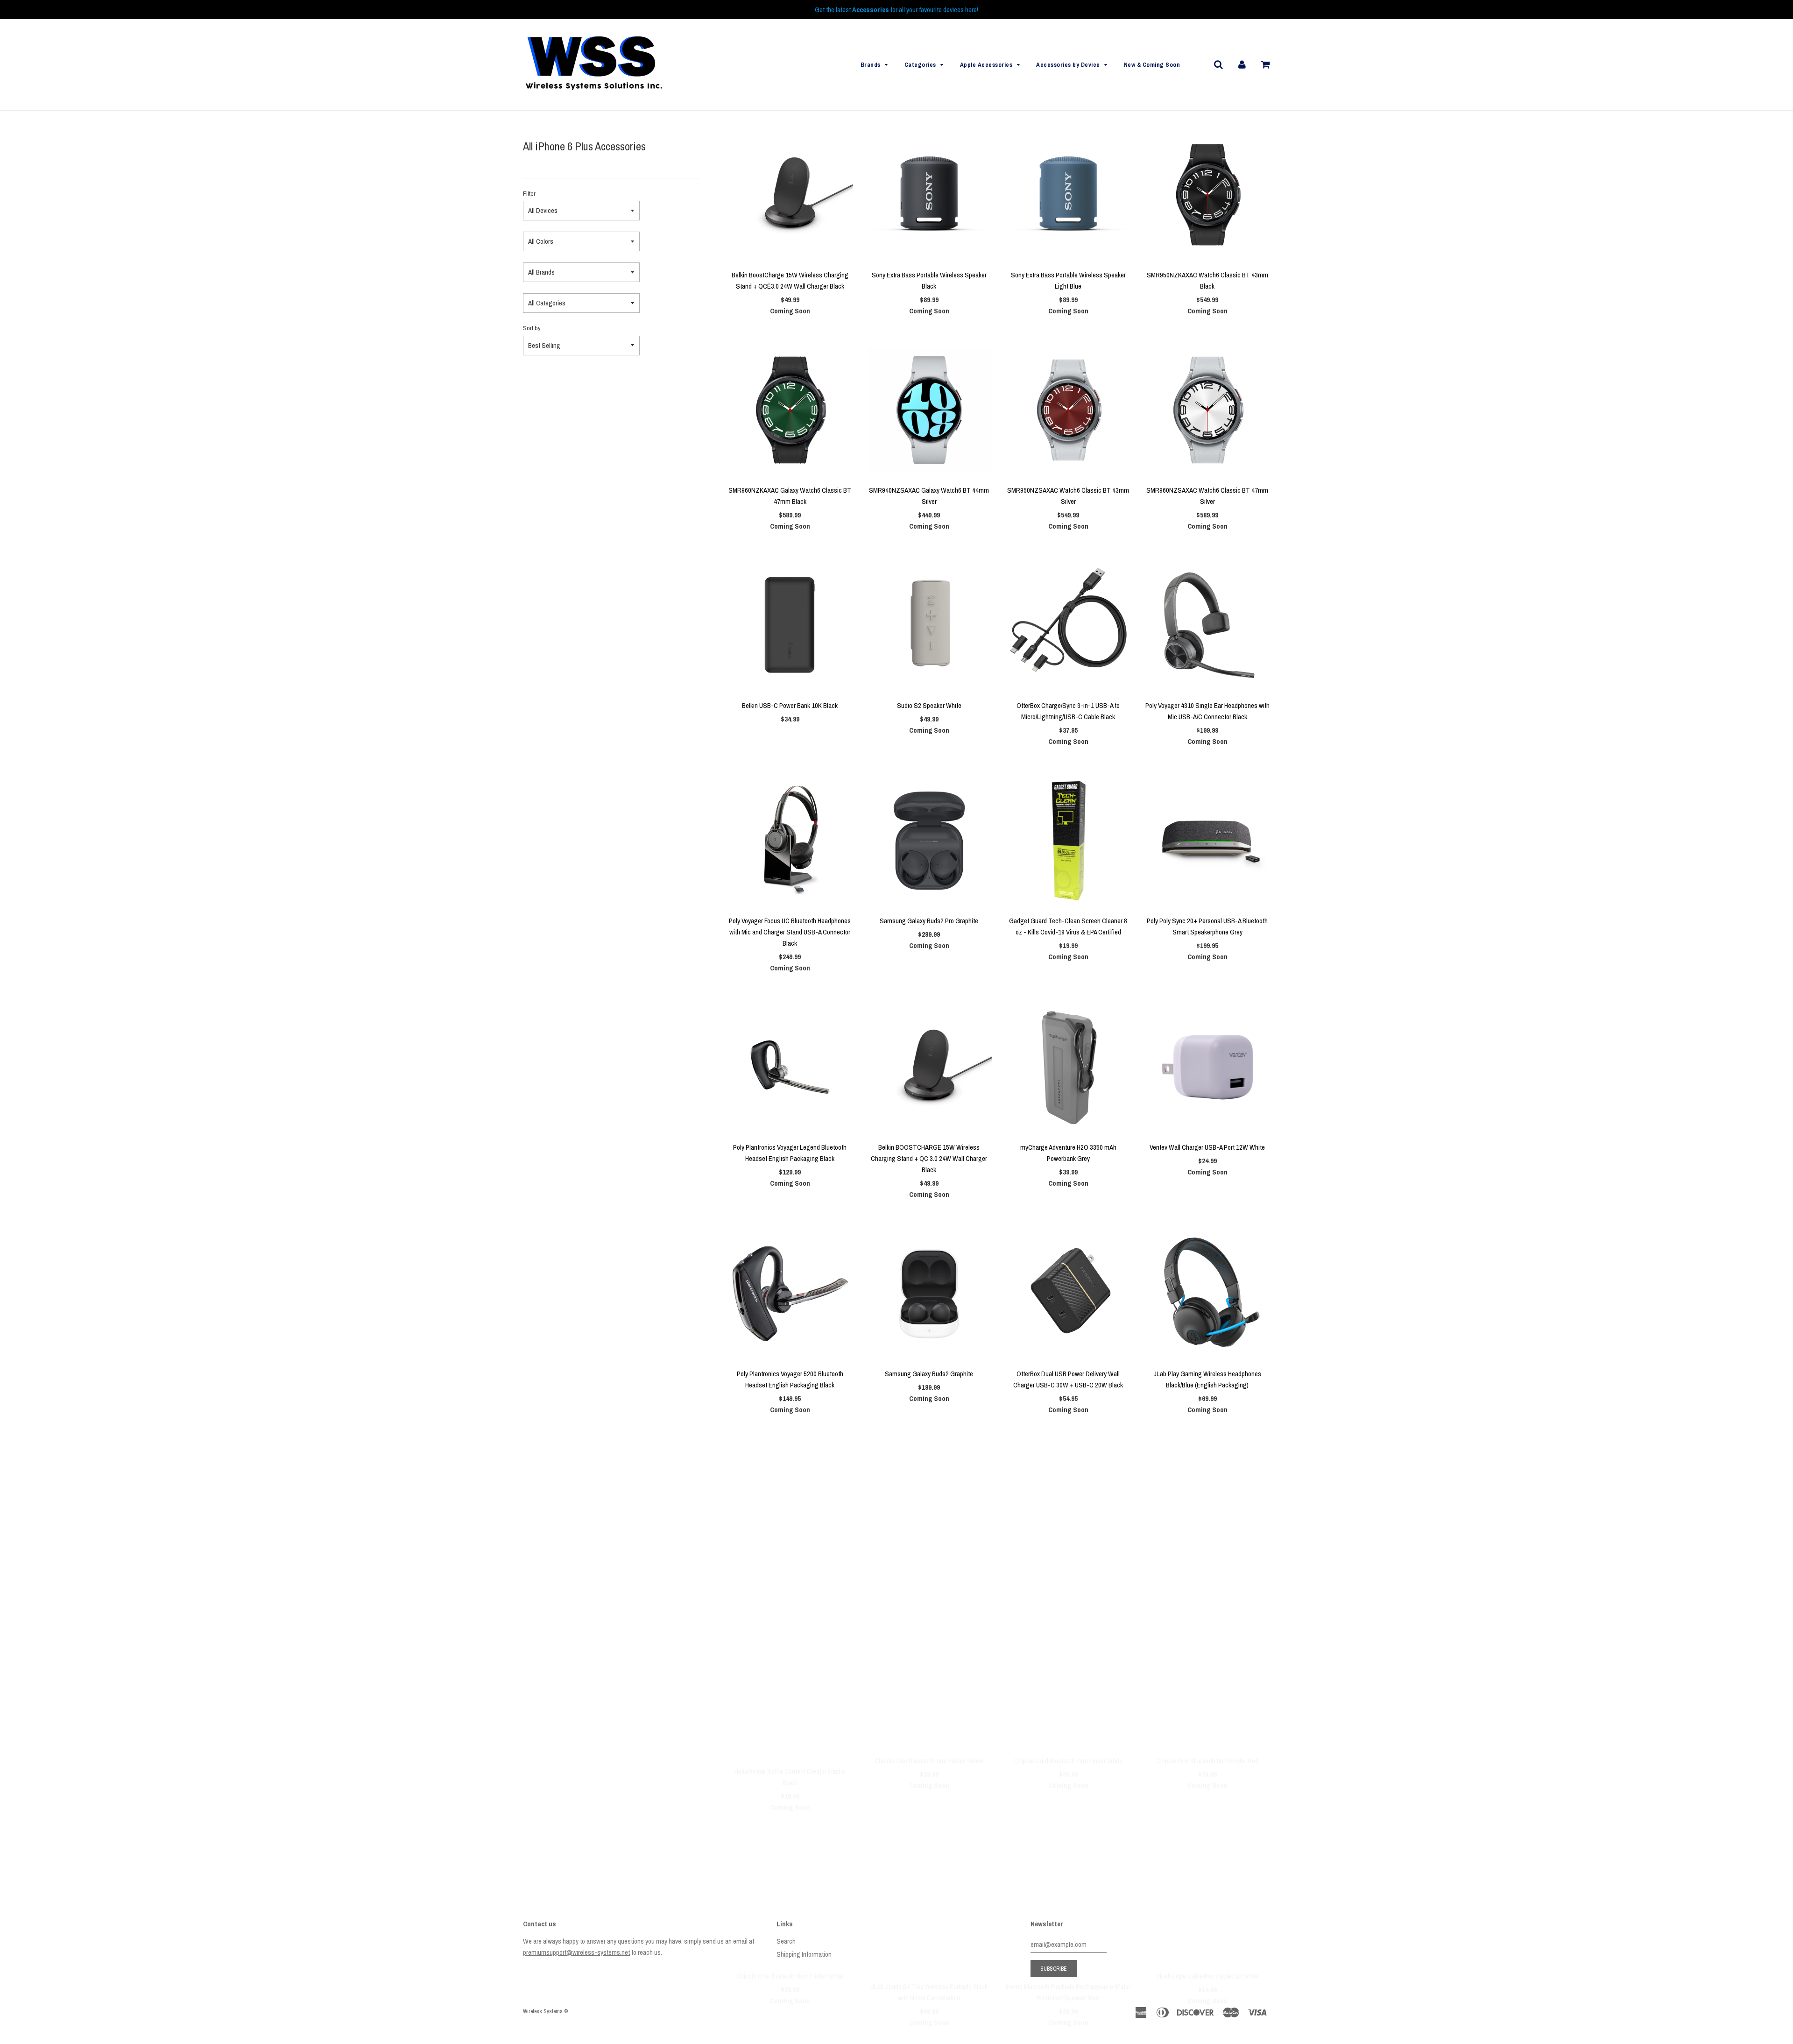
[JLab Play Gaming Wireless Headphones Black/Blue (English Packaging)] (1207, 1294)
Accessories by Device (1068, 65)
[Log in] (1242, 64)
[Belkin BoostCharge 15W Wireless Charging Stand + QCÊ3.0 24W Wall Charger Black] (790, 195)
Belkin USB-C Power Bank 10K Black (790, 705)
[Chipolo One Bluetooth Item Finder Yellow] (929, 1509)
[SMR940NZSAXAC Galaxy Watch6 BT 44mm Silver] (929, 410)
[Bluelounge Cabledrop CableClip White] (1207, 1724)
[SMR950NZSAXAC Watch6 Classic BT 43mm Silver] (1068, 410)
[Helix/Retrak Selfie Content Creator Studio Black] (790, 1509)
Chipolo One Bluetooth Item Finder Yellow (929, 1589)
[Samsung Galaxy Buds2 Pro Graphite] (929, 841)
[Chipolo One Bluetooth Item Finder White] (790, 1724)
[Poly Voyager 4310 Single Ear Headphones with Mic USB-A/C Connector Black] (1207, 625)
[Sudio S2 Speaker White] (929, 625)
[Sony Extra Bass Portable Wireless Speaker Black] (929, 195)
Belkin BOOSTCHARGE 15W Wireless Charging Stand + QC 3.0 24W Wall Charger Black (929, 1158)
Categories (920, 65)
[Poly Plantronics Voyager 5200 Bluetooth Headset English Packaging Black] (790, 1294)
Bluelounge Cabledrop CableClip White (1207, 1804)
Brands (871, 65)
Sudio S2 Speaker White (929, 705)
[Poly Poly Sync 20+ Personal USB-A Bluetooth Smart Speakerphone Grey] (1207, 841)
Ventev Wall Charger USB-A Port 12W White (1207, 1147)
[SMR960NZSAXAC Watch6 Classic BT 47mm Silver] (1207, 410)
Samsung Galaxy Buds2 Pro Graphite (929, 921)
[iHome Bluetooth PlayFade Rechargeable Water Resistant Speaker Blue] (1068, 1724)
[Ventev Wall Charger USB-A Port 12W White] (1207, 1067)
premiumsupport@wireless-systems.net (576, 1952)
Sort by (532, 328)
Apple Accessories (986, 65)
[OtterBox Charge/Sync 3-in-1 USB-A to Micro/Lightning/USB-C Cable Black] (1068, 625)
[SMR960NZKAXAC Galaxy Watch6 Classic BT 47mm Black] (790, 410)
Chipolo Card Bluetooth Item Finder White (1068, 1589)
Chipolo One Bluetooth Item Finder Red (1207, 1589)
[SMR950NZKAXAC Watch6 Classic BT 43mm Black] (1207, 195)
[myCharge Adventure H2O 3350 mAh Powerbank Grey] (1068, 1067)
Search (786, 1941)
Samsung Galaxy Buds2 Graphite (929, 1374)
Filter (529, 193)
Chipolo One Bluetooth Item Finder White (790, 1804)
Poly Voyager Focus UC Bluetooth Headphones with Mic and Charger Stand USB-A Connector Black (790, 932)
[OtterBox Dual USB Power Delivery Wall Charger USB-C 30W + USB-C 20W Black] (1068, 1294)
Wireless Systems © (545, 2011)
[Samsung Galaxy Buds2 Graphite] (929, 1294)
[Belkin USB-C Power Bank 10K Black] (790, 625)
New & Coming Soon (1152, 65)
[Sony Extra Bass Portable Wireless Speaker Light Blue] (1068, 195)
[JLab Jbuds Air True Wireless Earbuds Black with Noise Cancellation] (929, 1724)
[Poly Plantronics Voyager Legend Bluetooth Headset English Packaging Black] (790, 1067)
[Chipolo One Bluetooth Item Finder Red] (1207, 1509)
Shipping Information (804, 1954)
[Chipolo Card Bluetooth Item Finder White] (1068, 1509)
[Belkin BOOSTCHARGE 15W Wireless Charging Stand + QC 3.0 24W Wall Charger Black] (929, 1067)
